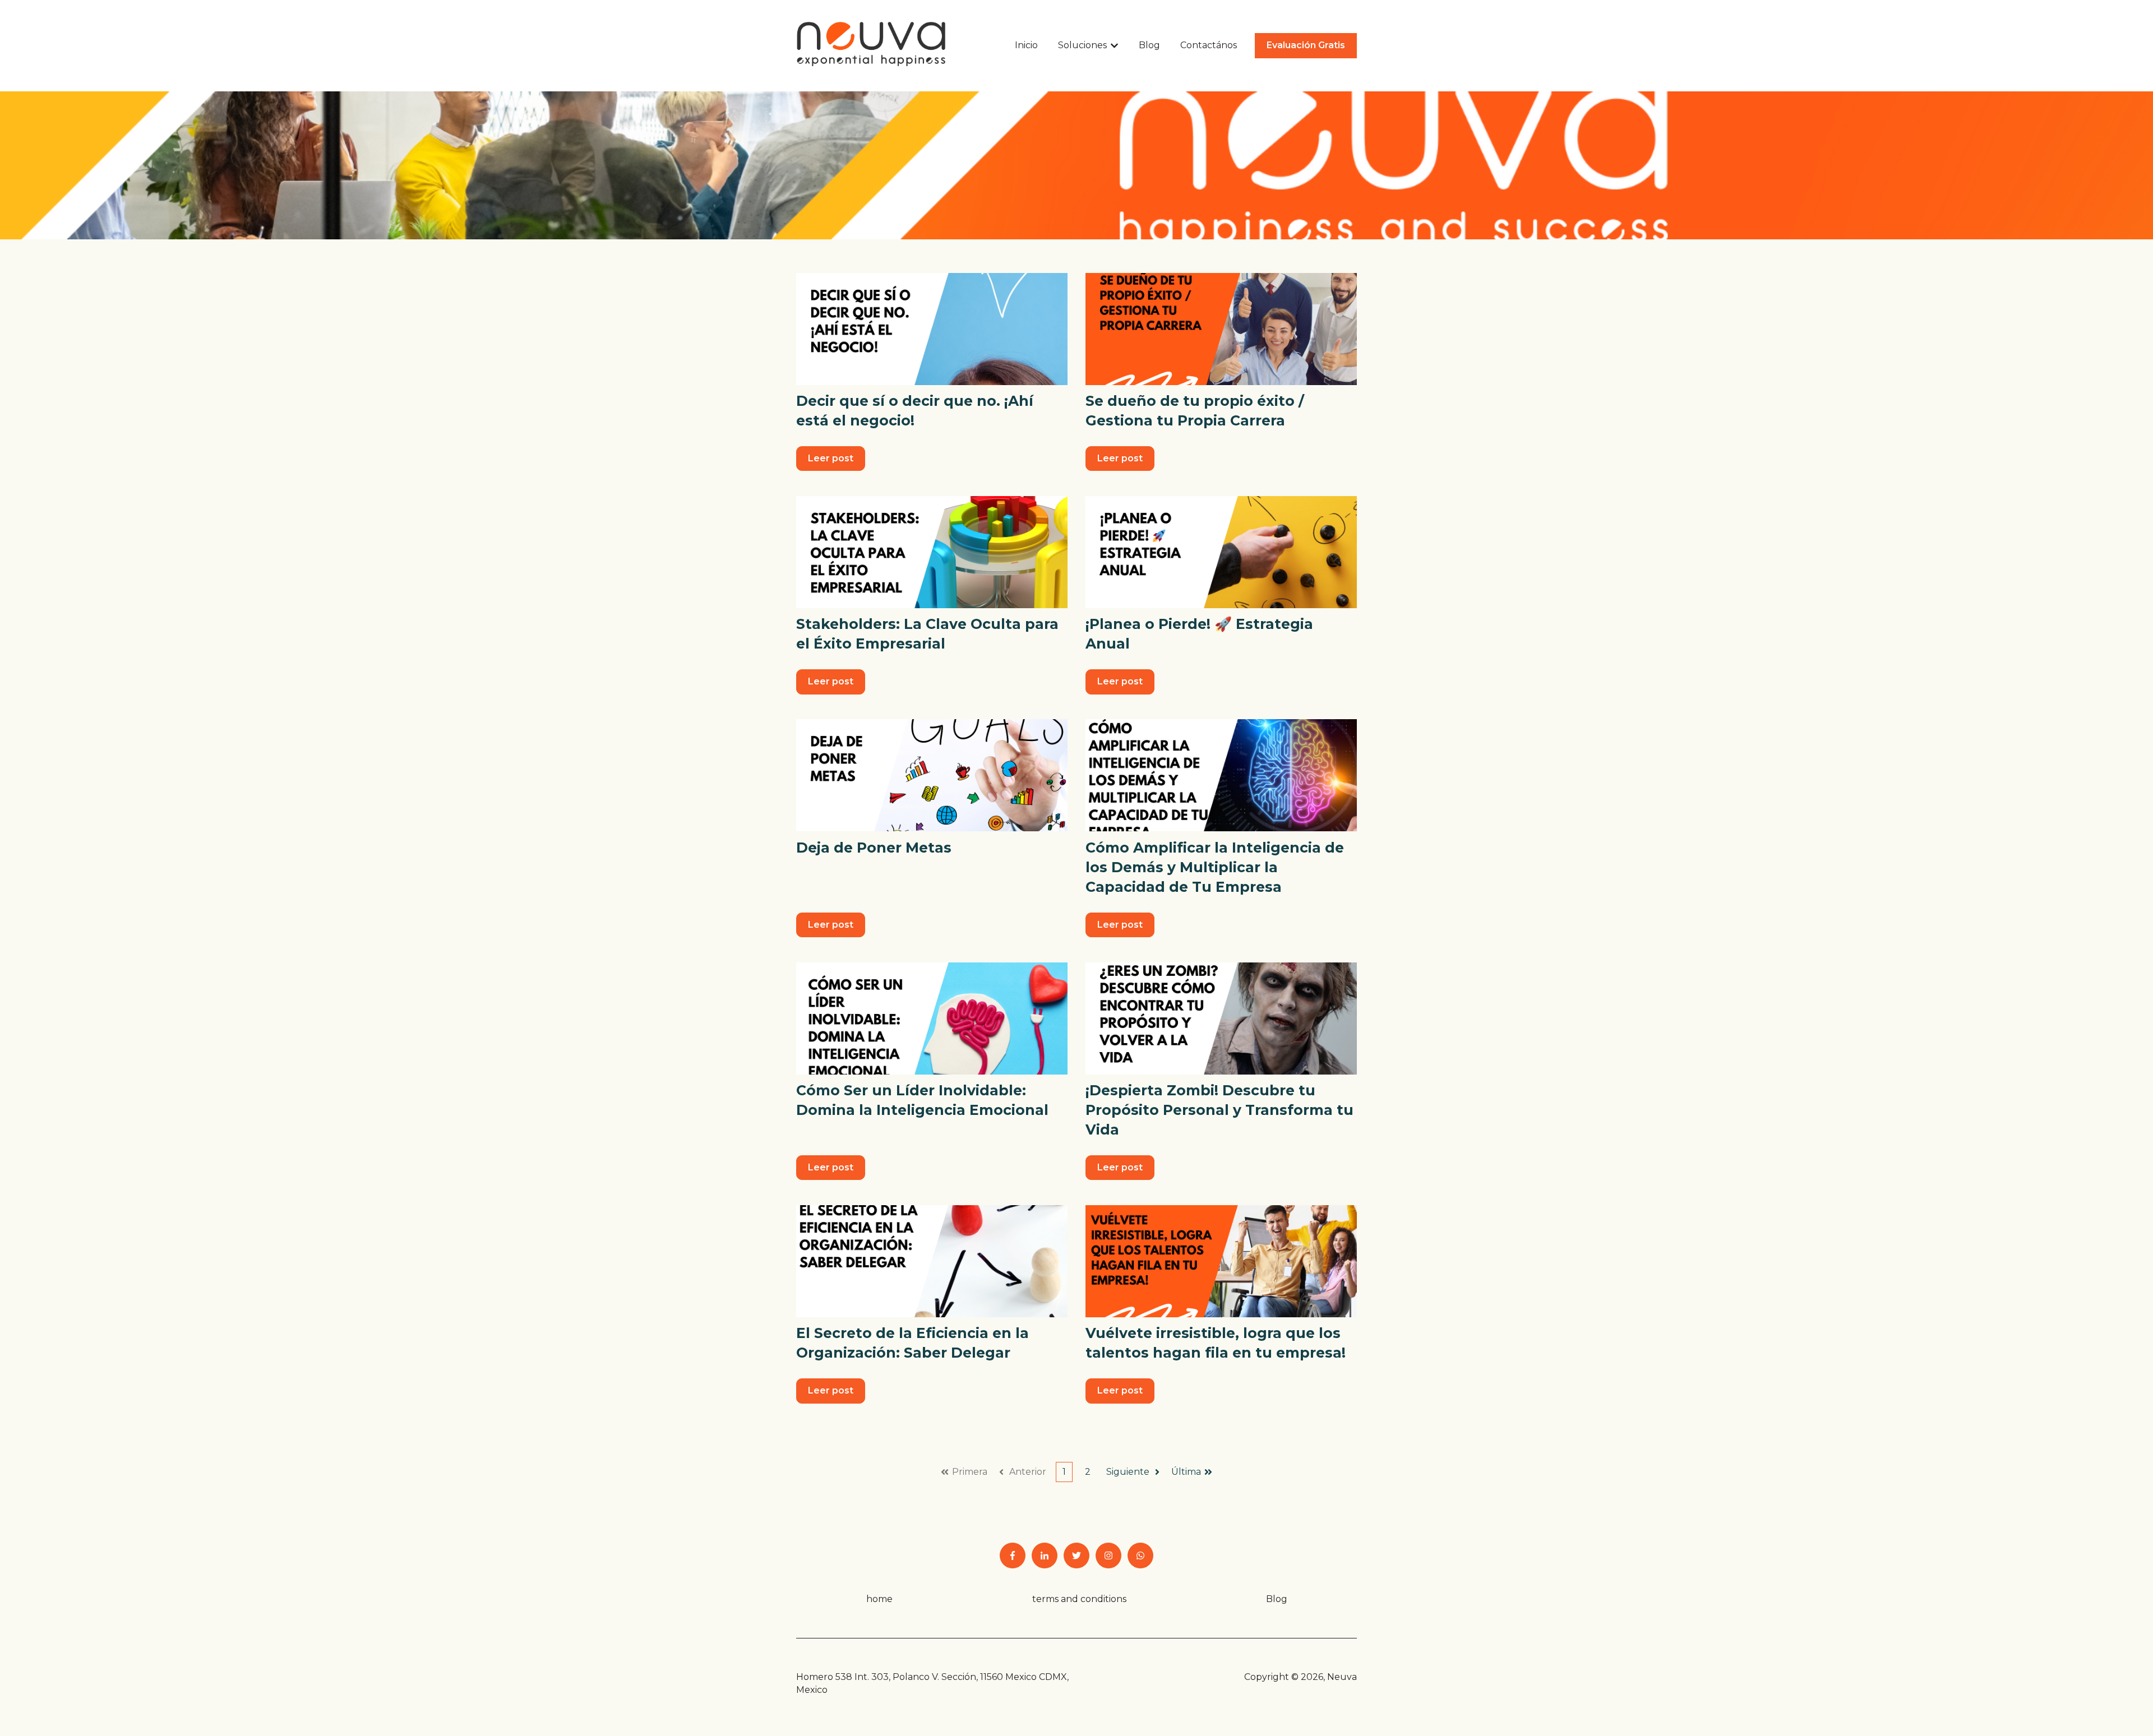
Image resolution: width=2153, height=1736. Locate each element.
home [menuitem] (879, 1599)
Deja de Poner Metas (874, 848)
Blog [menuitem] (1277, 1599)
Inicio (1026, 45)
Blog (1149, 45)
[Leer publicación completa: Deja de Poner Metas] (932, 775)
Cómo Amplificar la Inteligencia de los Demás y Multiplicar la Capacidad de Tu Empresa (1215, 867)
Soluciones (1082, 45)
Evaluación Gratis (1306, 45)
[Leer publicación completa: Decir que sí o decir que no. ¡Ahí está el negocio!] (932, 329)
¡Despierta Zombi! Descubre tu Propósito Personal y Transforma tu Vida (1219, 1110)
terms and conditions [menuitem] (1079, 1599)
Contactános (1209, 45)
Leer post (831, 458)
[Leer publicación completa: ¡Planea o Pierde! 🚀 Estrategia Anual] (1221, 552)
